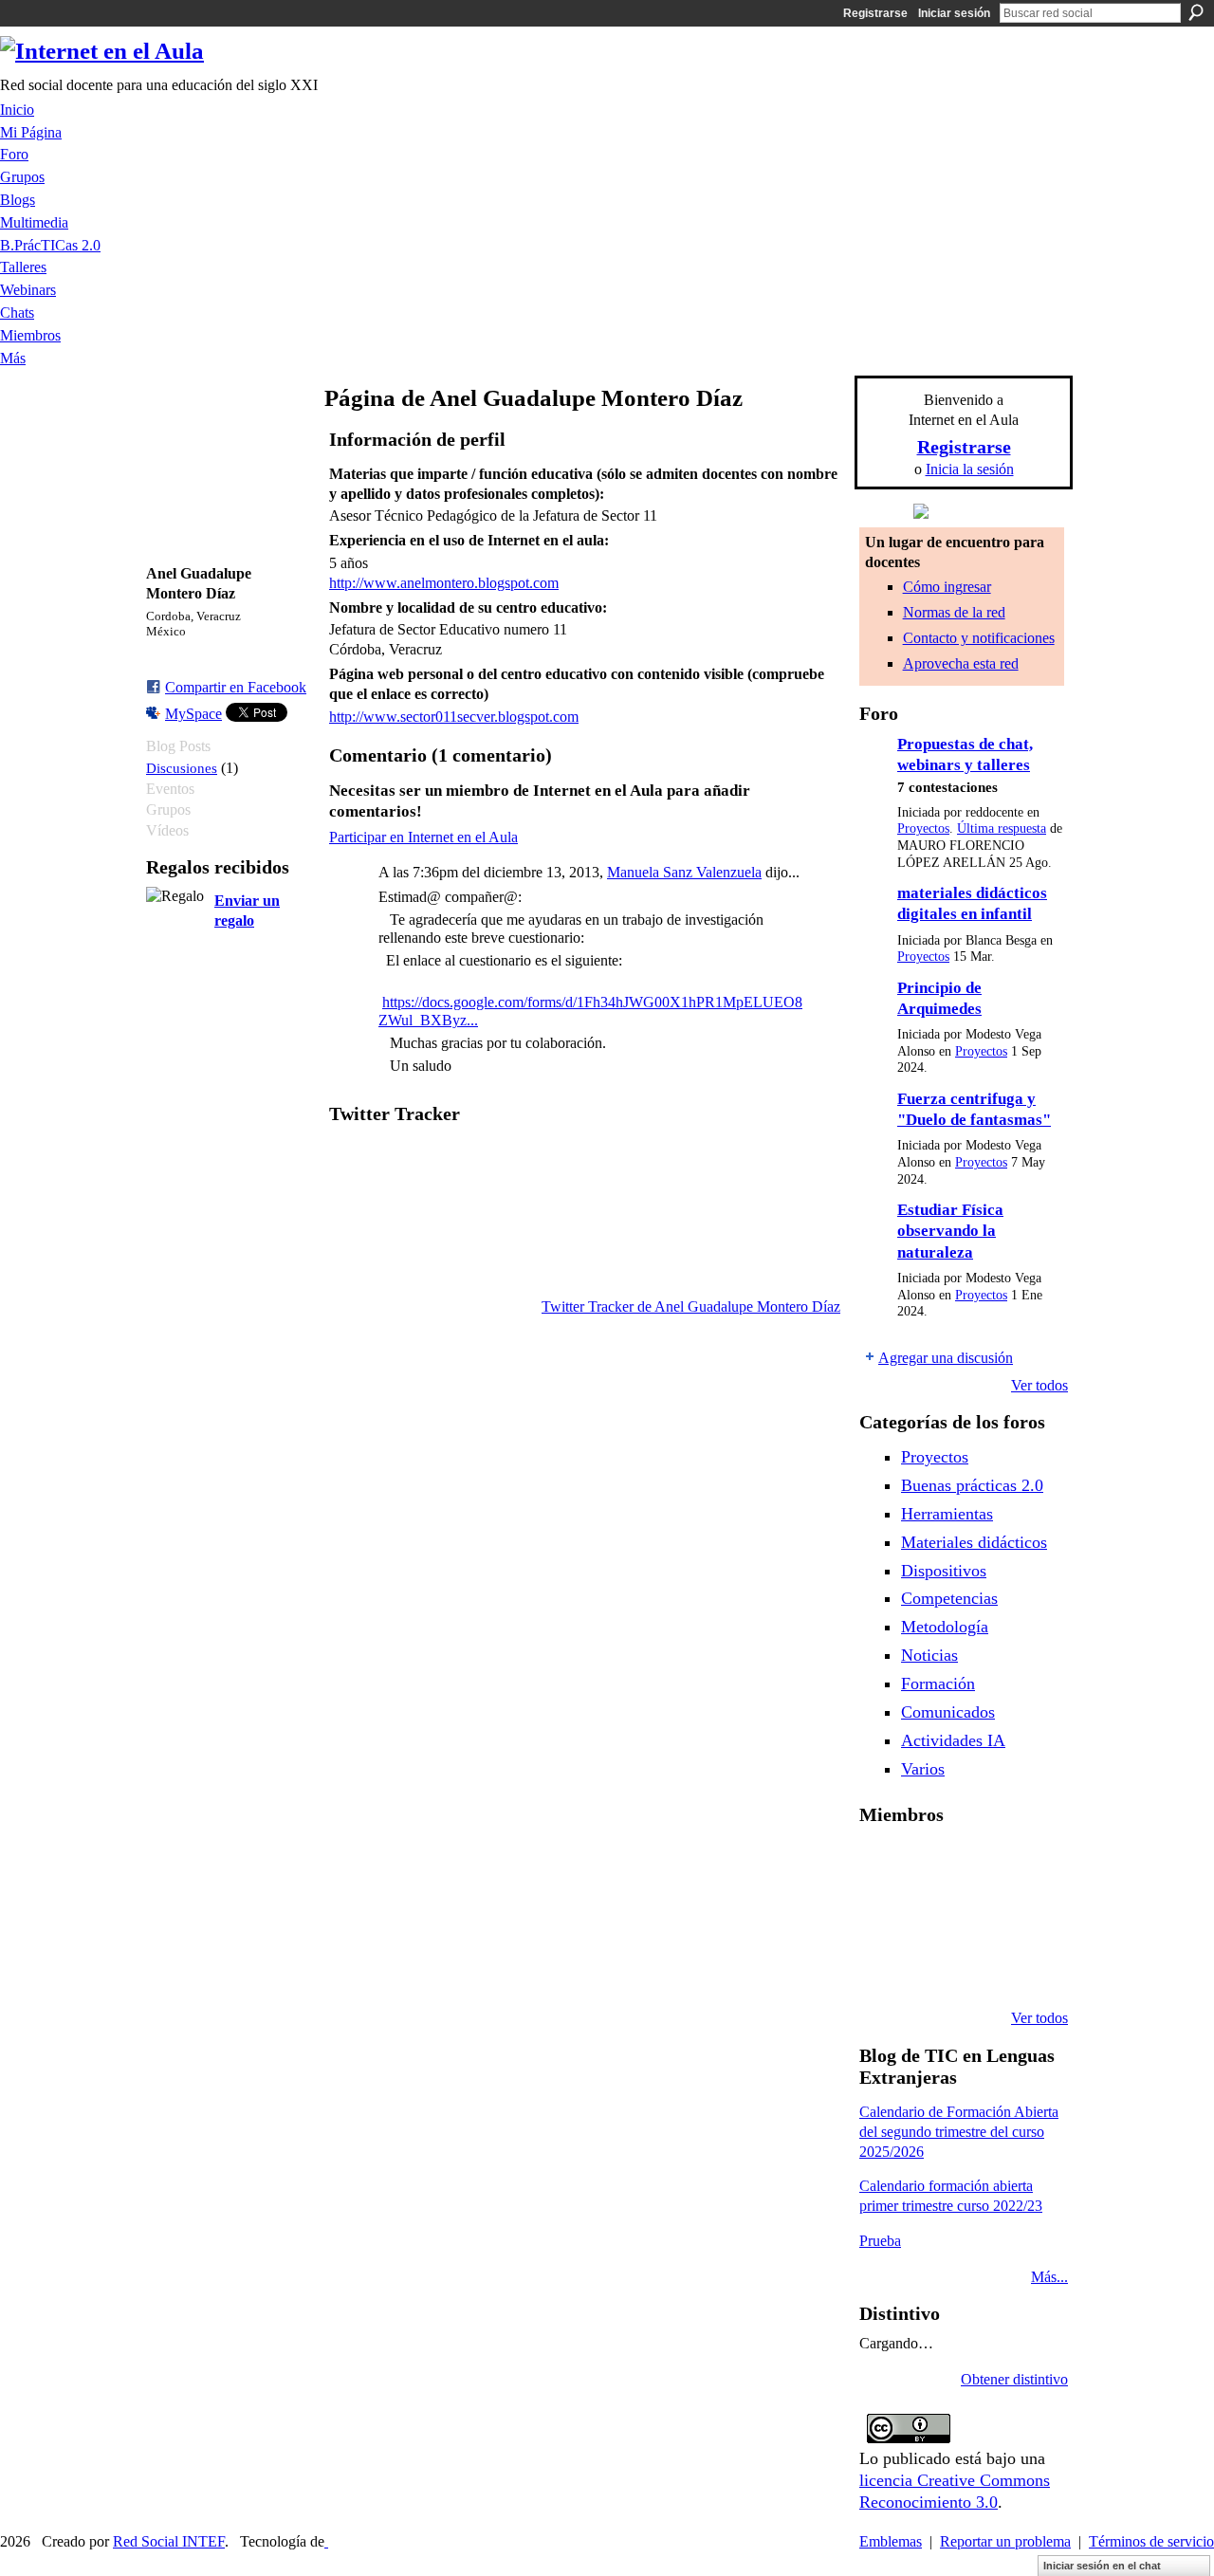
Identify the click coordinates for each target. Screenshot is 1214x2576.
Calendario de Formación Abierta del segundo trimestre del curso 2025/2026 (959, 2132)
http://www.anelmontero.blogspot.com (444, 583)
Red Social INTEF (169, 2541)
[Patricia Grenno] (1027, 1967)
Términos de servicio (1151, 2541)
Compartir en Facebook (236, 687)
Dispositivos (944, 1571)
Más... (1049, 2277)
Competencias (949, 1598)
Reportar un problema (1005, 2541)
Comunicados (948, 1712)
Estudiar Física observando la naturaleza (950, 1231)
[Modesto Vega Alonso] (882, 1916)
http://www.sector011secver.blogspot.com (454, 717)
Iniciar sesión (954, 13)
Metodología (945, 1627)
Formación (938, 1684)
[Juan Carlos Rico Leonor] (979, 1916)
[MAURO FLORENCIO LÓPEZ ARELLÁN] (882, 1865)
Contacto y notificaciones (979, 638)
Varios (923, 1769)
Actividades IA (953, 1740)
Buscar (1196, 12)
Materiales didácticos (974, 1542)
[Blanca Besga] (1027, 1916)
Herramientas (947, 1514)
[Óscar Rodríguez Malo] (1027, 1865)
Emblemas (891, 2541)
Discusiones (182, 768)
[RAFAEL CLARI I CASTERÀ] (979, 1865)
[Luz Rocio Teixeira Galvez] (882, 1967)
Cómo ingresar (947, 587)
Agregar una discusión (946, 1358)
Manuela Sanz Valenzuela (684, 872)
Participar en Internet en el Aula (423, 837)
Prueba (880, 2241)
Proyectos (923, 828)
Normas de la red (954, 612)
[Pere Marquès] (930, 1967)
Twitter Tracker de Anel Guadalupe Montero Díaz (691, 1306)
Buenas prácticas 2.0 (972, 1485)
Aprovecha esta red (961, 663)
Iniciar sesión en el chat (1102, 2566)
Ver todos (1039, 1385)
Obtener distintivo (1014, 2379)
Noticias (929, 1655)
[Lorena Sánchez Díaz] (930, 1916)
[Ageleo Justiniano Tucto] (930, 1865)
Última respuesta (1002, 828)
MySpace (193, 714)
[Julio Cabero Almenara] (979, 1967)
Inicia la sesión (970, 469)
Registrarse (875, 13)
